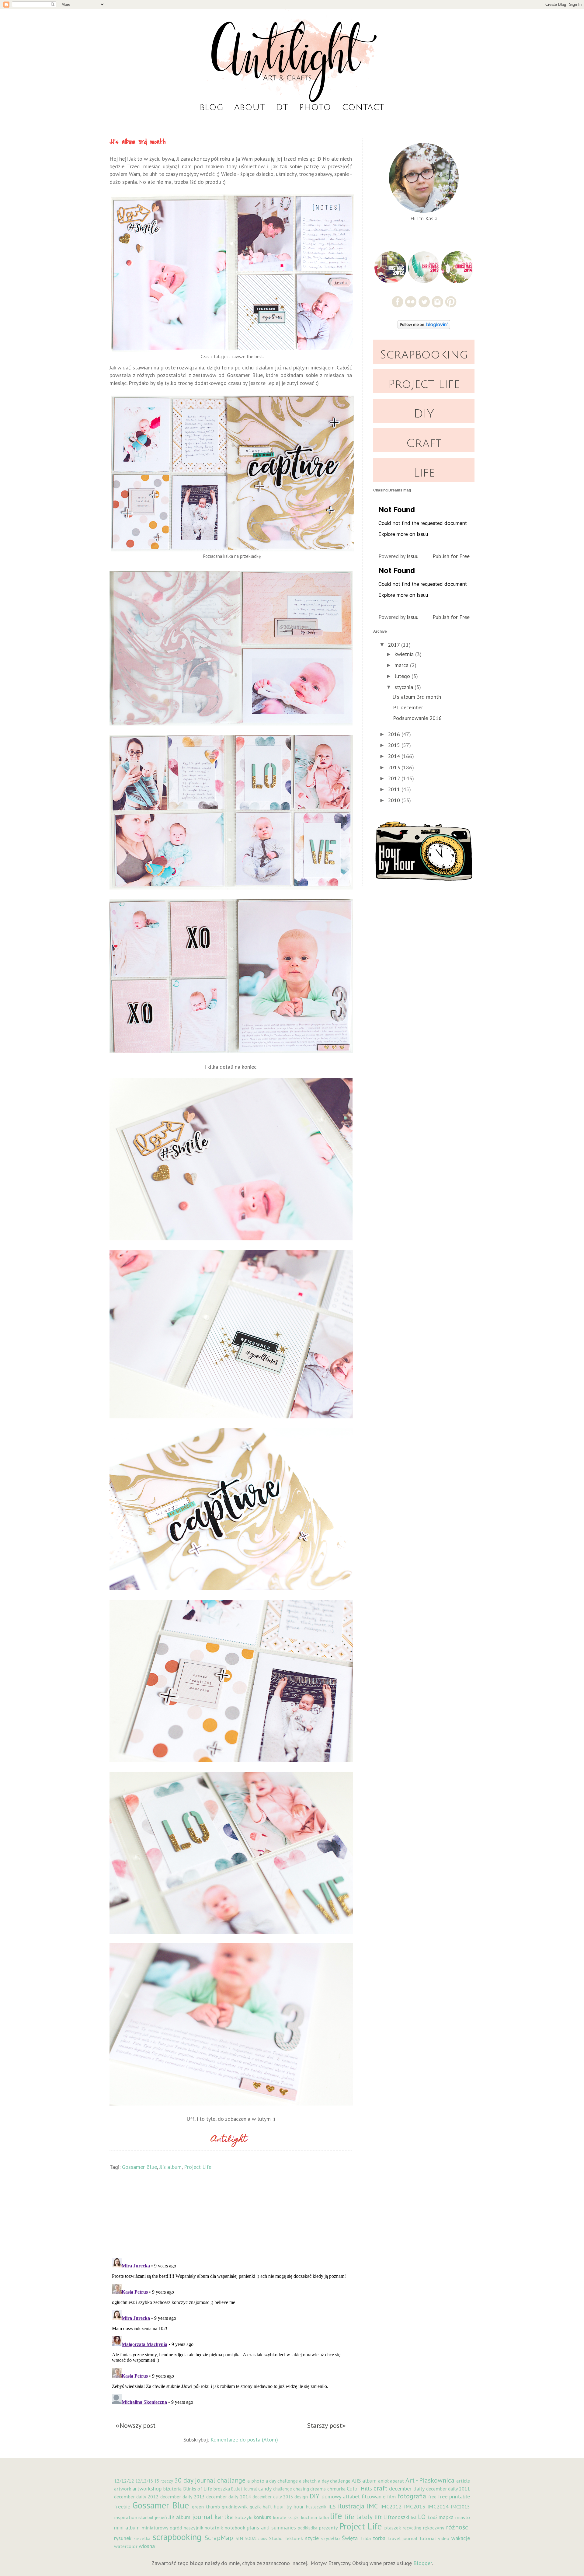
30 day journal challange (210, 2480)
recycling (412, 2528)
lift (378, 2517)
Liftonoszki (396, 2517)
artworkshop (147, 2489)
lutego (403, 676)
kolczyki (244, 2517)
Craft (424, 443)
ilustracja (351, 2506)
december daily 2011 (448, 2489)
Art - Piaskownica (430, 2480)
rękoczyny (434, 2528)
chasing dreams (309, 2489)
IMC (372, 2506)
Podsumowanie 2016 (417, 718)
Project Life (198, 2167)
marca (402, 665)
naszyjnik (193, 2528)
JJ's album (170, 2167)
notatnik (214, 2528)
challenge (283, 2489)
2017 (395, 645)
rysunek (123, 2538)
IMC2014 (438, 2506)
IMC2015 (460, 2507)
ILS (332, 2506)
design (301, 2497)
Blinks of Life (198, 2489)
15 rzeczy (163, 2481)
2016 (395, 734)
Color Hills (359, 2489)
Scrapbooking (424, 355)
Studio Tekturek (286, 2538)
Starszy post (325, 2425)
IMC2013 (415, 2506)
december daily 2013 (182, 2497)
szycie (312, 2538)
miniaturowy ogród (162, 2528)
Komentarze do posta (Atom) (244, 2440)
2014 (395, 756)
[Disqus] (231, 2331)
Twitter (424, 302)
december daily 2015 (273, 2497)
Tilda (365, 2538)
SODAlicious (256, 2538)
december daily (407, 2489)
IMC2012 (391, 2506)
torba (379, 2538)
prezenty (328, 2528)
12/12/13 (144, 2481)
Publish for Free (451, 556)
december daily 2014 (228, 2497)
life (336, 2516)
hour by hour (289, 2506)
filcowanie (374, 2496)
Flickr (411, 302)
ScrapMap (219, 2538)
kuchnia (309, 2517)
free (432, 2497)
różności (458, 2527)
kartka (224, 2517)
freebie (122, 2506)
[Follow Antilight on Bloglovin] (424, 327)
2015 (395, 745)
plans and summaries (271, 2527)
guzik (255, 2507)
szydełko (330, 2538)
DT (282, 107)
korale (280, 2517)
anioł (383, 2481)
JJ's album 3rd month (417, 697)
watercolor (126, 2546)
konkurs (262, 2517)
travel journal (403, 2538)
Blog (211, 107)
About (250, 107)
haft (267, 2507)
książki (294, 2517)
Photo (315, 107)
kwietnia (405, 654)
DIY (424, 414)
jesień (161, 2517)
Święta (350, 2538)
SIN (239, 2538)
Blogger (423, 2563)
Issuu (413, 556)
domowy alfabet (341, 2496)
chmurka (336, 2489)
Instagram (438, 302)
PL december (408, 707)
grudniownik (235, 2507)
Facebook (397, 302)
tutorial (428, 2538)
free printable (454, 2496)
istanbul (146, 2517)
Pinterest (451, 302)
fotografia (412, 2496)
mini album (127, 2527)
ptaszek (393, 2528)
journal (202, 2517)
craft (380, 2488)
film (391, 2497)
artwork (123, 2489)
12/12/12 (124, 2481)
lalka (324, 2517)
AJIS (356, 2481)
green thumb (206, 2507)
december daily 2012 (136, 2497)
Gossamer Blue (139, 2167)
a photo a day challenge (273, 2481)
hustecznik (316, 2507)
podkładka (308, 2528)
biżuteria (172, 2489)
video (444, 2538)
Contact (363, 107)
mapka (446, 2517)
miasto (462, 2517)
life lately (358, 2517)
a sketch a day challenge (325, 2481)
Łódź (433, 2517)
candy (265, 2489)
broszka (222, 2489)
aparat (397, 2481)
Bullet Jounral (244, 2489)
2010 (395, 800)
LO (422, 2517)
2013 (395, 767)
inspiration (126, 2517)
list (414, 2517)
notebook (235, 2528)
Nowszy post (137, 2425)
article (463, 2481)
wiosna (147, 2546)
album (369, 2481)
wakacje (461, 2538)
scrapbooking (177, 2537)
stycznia (405, 687)
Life (424, 473)
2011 (395, 789)
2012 (395, 778)
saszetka (142, 2538)
